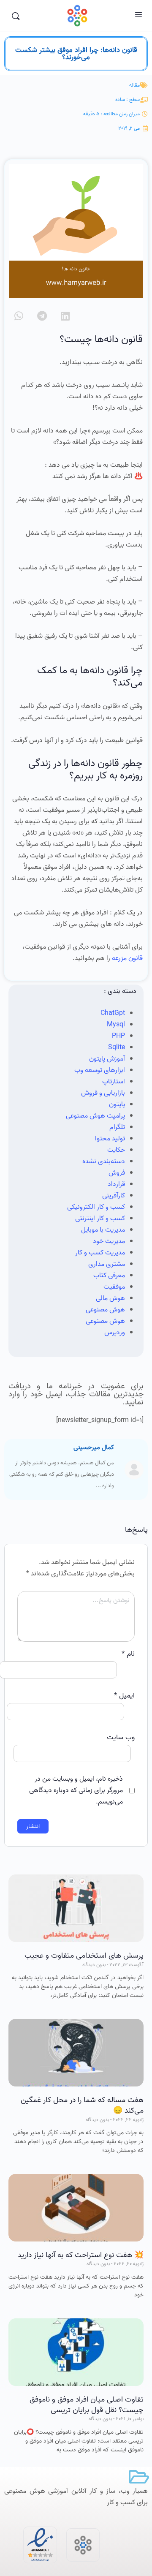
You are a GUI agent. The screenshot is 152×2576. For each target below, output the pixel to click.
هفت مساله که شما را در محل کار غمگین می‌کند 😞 (82, 2105)
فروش (117, 1173)
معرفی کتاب (109, 1276)
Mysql (116, 1025)
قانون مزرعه (127, 958)
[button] (65, 316)
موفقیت (114, 1287)
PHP (118, 1036)
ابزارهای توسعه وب (100, 1070)
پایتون (117, 1104)
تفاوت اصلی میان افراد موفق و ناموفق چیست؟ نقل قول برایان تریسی (87, 2405)
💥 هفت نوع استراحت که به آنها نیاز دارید (81, 2255)
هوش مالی (110, 1298)
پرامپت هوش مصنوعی (95, 1116)
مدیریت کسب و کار (100, 1253)
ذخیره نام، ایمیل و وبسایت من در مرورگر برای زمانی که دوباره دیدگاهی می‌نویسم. (76, 1790)
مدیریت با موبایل (103, 1230)
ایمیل (124, 1696)
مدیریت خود (109, 1241)
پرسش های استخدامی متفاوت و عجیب (84, 1956)
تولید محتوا (110, 1139)
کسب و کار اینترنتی (100, 1219)
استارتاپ (114, 1082)
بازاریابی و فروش (103, 1093)
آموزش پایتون (107, 1059)
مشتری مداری (107, 1264)
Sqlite (117, 1047)
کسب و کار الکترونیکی (96, 1207)
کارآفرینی (114, 1196)
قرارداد (116, 1184)
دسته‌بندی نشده (104, 1162)
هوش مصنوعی (105, 1310)
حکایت (116, 1150)
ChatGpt (113, 1013)
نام (128, 1654)
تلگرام (117, 1127)
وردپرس (115, 1333)
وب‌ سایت (121, 1737)
